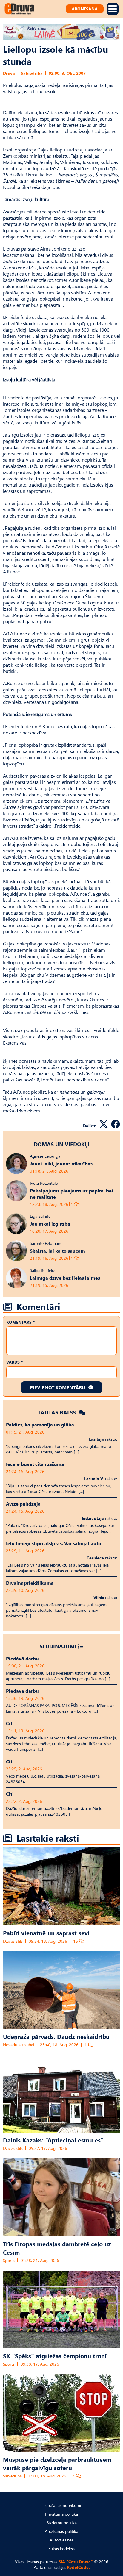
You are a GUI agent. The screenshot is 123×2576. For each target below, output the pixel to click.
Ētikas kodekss (61, 2548)
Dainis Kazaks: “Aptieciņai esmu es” (53, 2140)
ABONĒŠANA (85, 9)
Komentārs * (20, 1322)
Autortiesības (61, 2540)
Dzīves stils (13, 1941)
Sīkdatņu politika (62, 2523)
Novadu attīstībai (19, 2045)
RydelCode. (78, 2567)
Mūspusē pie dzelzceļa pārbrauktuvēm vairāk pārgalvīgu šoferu (57, 2463)
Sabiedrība (32, 73)
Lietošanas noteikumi (62, 2505)
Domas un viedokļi (61, 1144)
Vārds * (14, 1362)
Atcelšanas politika (61, 2531)
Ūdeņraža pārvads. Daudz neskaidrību (56, 2036)
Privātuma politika (61, 2514)
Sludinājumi (58, 1646)
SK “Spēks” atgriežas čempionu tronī (55, 2355)
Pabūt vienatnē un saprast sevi (46, 1933)
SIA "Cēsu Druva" (76, 2562)
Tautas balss (57, 1412)
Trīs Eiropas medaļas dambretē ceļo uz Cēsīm (57, 2248)
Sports (9, 2260)
